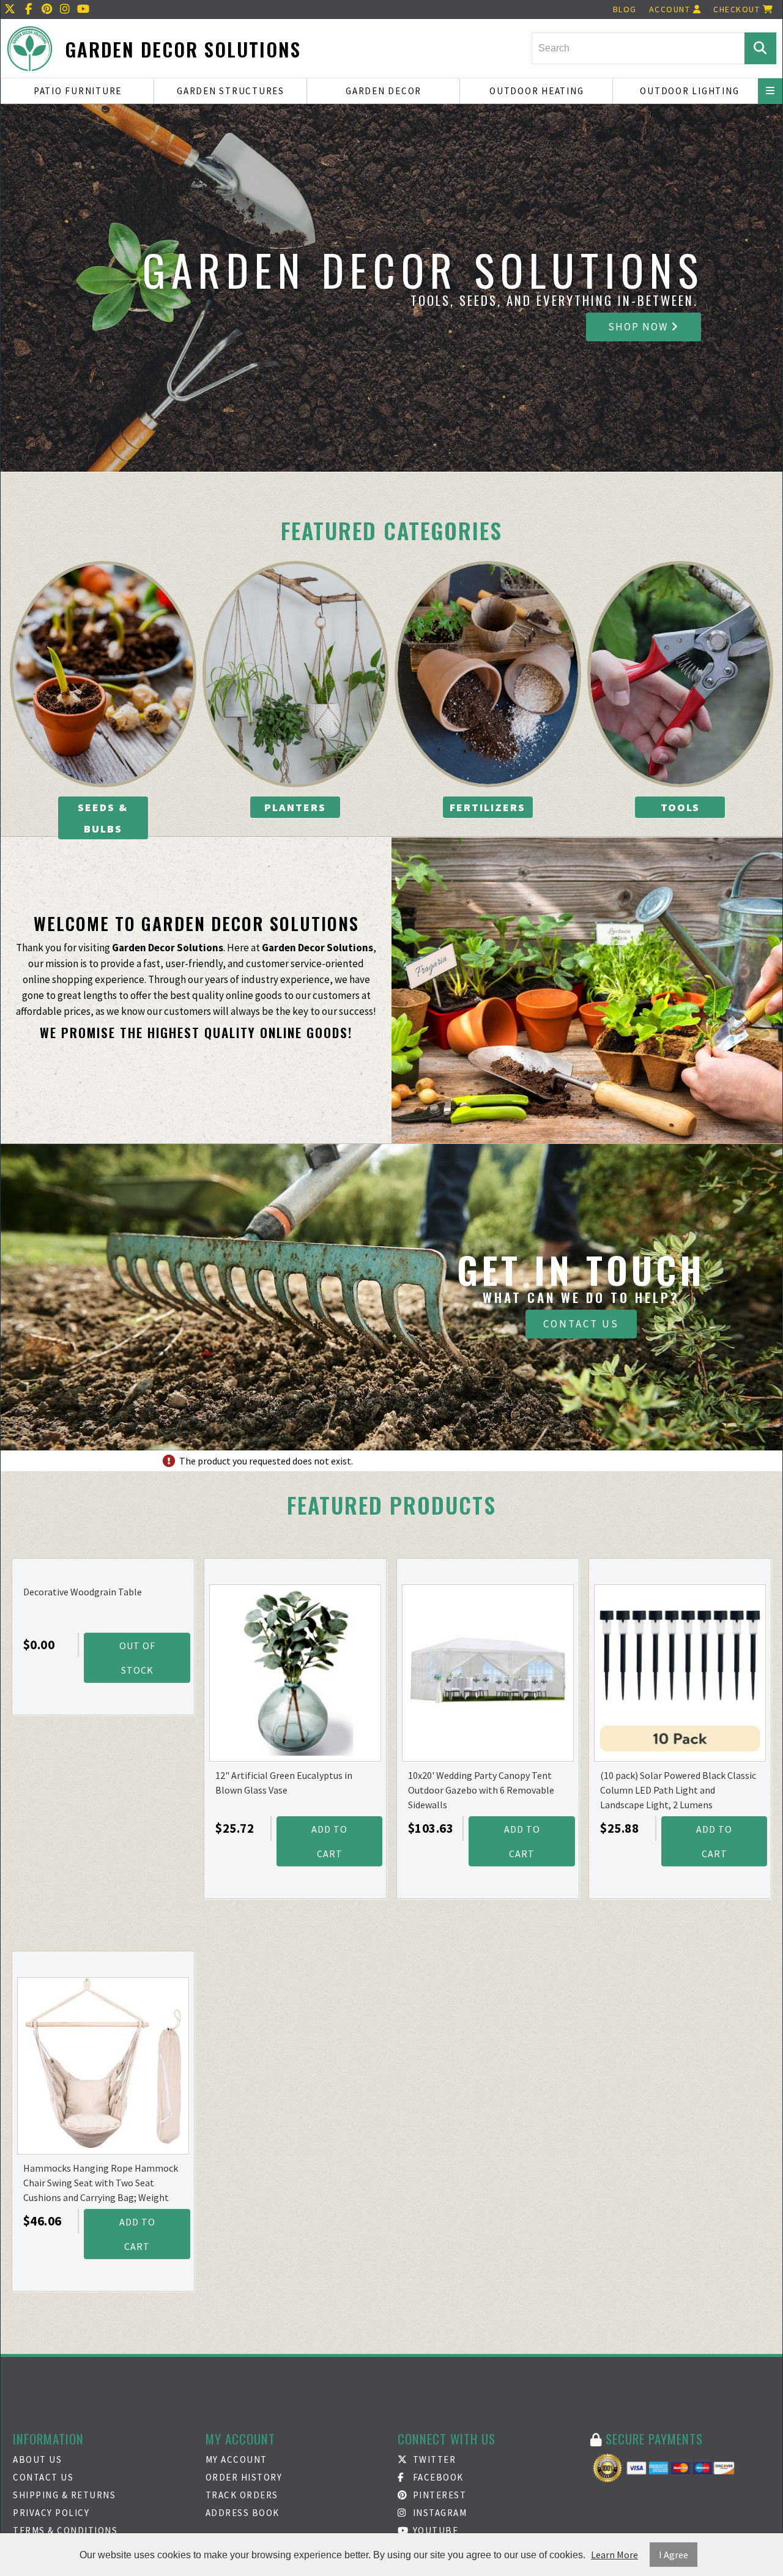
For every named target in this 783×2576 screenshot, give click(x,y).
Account (671, 9)
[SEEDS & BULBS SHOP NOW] (103, 674)
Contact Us (581, 1324)
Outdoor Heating (536, 91)
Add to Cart (329, 1841)
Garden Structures (231, 91)
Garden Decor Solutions (183, 49)
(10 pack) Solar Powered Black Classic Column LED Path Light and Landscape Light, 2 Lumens (678, 1790)
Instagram (438, 2513)
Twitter (433, 2459)
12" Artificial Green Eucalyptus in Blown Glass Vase (284, 1783)
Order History (244, 2477)
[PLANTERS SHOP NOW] (296, 674)
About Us (37, 2459)
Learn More (614, 2555)
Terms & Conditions (65, 2530)
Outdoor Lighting (689, 91)
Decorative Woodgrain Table (83, 1592)
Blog (625, 9)
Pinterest (438, 2495)
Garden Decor (384, 91)
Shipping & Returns (64, 2495)
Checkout (738, 9)
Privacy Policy (51, 2513)
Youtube (434, 2530)
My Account (236, 2459)
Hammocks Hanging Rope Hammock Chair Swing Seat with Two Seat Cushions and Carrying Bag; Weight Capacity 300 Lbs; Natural (101, 2184)
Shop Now (640, 327)
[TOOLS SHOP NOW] (681, 674)
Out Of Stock (137, 1658)
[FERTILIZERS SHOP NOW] (488, 674)
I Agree (674, 2555)
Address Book (243, 2513)
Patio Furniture (78, 91)
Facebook (437, 2477)
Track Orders (242, 2495)
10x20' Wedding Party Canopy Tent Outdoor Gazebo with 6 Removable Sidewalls (481, 1790)
